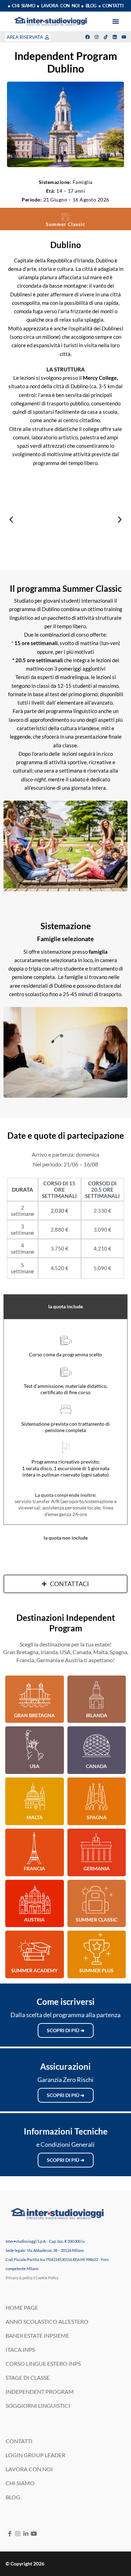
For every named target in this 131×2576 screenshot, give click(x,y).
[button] (116, 21)
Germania (97, 1868)
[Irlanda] (96, 1695)
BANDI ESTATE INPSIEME (37, 2335)
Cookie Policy (47, 2278)
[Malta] (35, 1797)
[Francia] (35, 1848)
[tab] (65, 1307)
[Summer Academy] (35, 1950)
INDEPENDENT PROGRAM (40, 2392)
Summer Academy (34, 1970)
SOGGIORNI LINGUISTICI (38, 2406)
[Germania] (96, 1848)
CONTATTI (19, 2441)
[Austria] (35, 1899)
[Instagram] (97, 37)
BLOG (13, 2497)
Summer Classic (97, 1920)
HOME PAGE (22, 2307)
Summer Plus (96, 1970)
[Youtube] (124, 37)
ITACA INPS (20, 2349)
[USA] (35, 1746)
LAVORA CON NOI (29, 2469)
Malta (35, 1817)
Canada (96, 1766)
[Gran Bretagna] (35, 1695)
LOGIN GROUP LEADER (35, 2455)
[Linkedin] (115, 37)
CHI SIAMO (20, 2483)
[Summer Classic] (96, 1899)
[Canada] (96, 1746)
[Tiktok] (106, 37)
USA (35, 1766)
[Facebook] (88, 37)
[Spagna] (96, 1797)
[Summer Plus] (96, 1950)
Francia (34, 1868)
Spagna (97, 1817)
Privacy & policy (19, 2278)
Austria (34, 1920)
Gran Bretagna (34, 1715)
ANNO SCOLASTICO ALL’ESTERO (47, 2321)
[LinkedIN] (26, 2533)
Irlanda (97, 1715)
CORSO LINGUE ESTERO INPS (43, 2363)
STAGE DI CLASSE (28, 2378)
